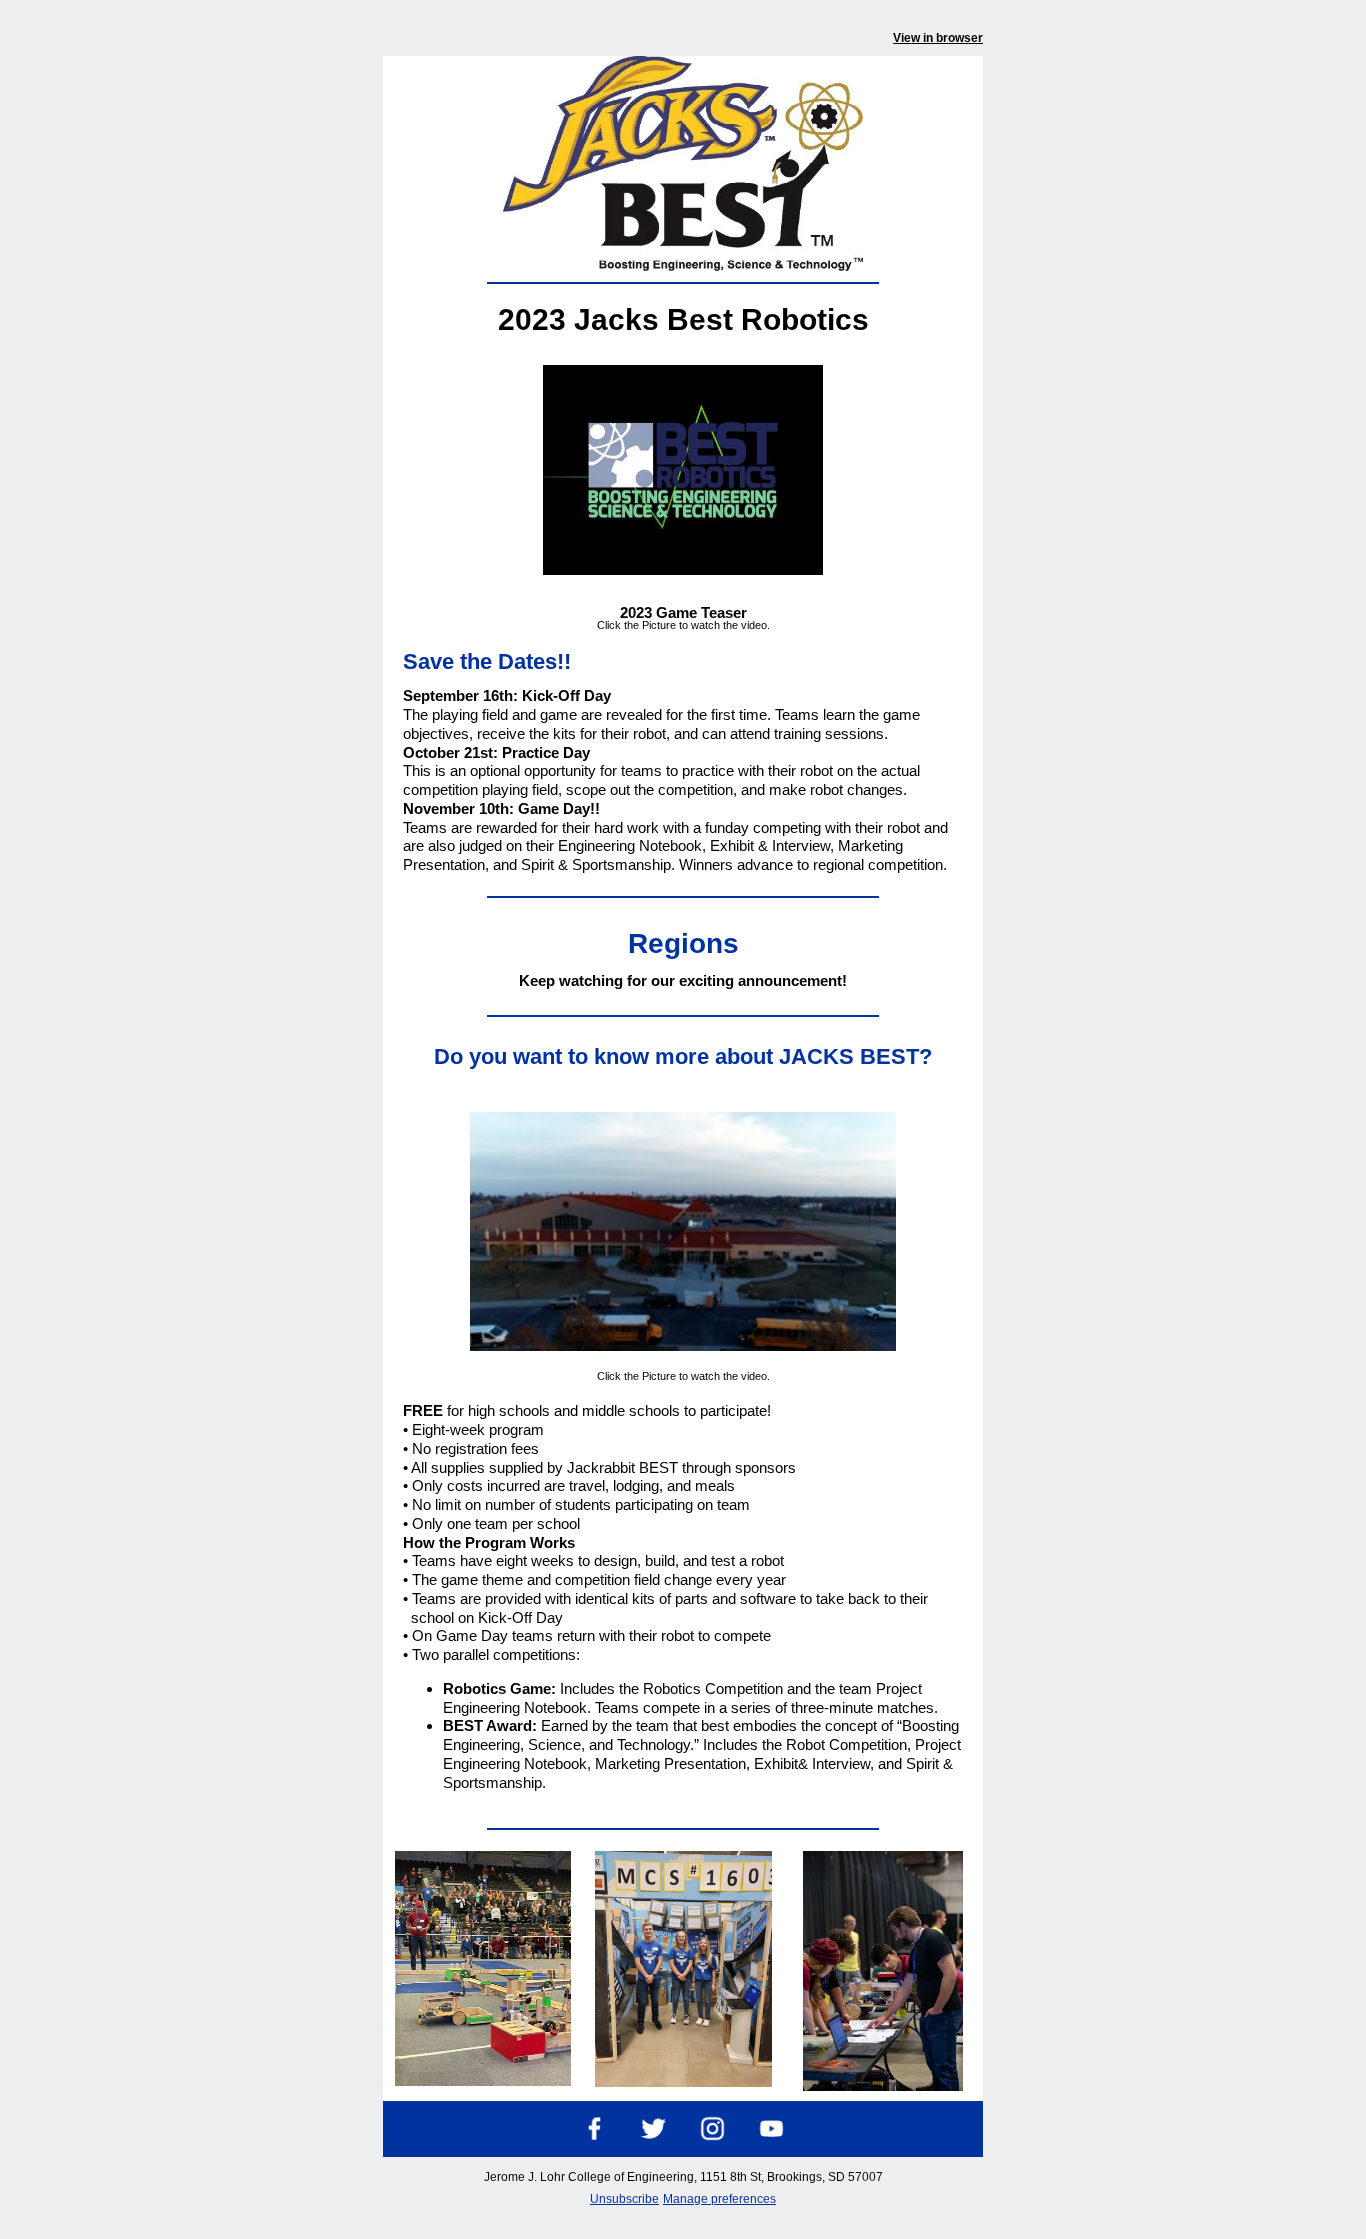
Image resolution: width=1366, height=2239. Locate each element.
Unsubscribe (624, 2199)
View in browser (938, 38)
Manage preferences (719, 2199)
